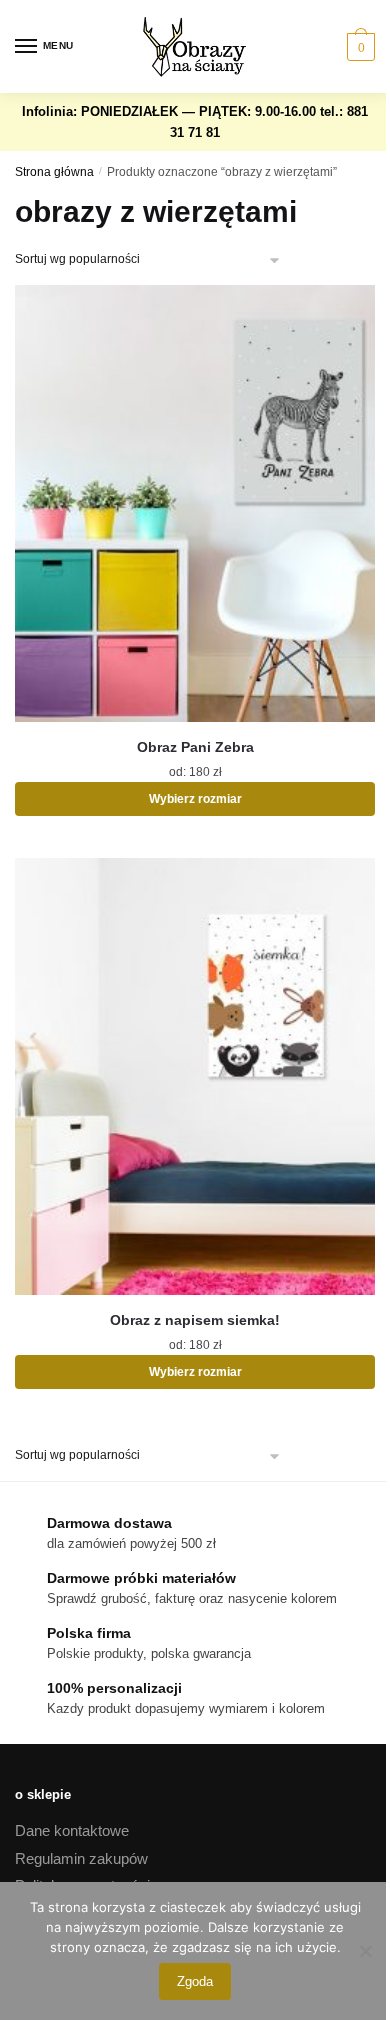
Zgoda (195, 1981)
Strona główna (54, 172)
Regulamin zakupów (81, 1858)
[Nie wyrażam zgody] (365, 1951)
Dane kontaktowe (72, 1830)
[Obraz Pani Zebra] (195, 503)
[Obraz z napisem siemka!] (195, 1076)
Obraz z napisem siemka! (195, 1320)
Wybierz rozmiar (195, 799)
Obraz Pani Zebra (195, 747)
